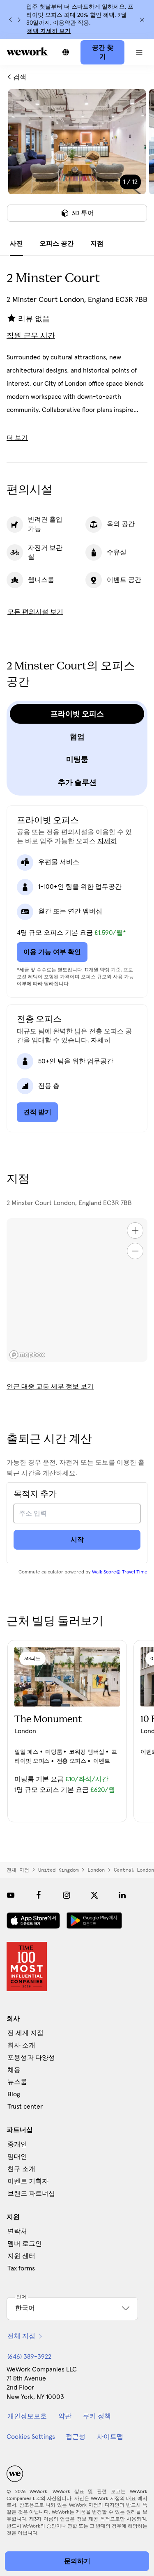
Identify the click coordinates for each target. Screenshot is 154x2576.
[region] (77, 1290)
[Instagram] (67, 1895)
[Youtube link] (11, 1895)
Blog (14, 2094)
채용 (14, 2070)
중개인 (17, 2144)
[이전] (11, 20)
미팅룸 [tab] (77, 759)
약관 (65, 2416)
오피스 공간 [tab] (57, 244)
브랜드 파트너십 (31, 2194)
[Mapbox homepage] (27, 1355)
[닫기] (142, 20)
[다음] (19, 20)
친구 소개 (21, 2169)
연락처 (17, 2231)
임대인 (17, 2157)
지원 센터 (21, 2256)
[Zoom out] (135, 1251)
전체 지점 (18, 1870)
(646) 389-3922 (29, 2357)
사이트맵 (110, 2437)
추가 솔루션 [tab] (77, 782)
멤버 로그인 (25, 2244)
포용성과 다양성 (31, 2058)
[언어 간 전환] (66, 52)
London (96, 1870)
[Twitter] (94, 1895)
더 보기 (17, 438)
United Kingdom (58, 1870)
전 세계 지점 (25, 2033)
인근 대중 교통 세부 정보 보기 (50, 1387)
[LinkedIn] (122, 1895)
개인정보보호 (27, 2416)
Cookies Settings (31, 2437)
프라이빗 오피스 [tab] (77, 714)
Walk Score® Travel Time (120, 1572)
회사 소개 (21, 2045)
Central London (134, 1870)
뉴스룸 (17, 2082)
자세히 (107, 841)
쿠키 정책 (97, 2416)
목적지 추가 (35, 1494)
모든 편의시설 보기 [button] (35, 612)
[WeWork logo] (27, 51)
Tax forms (21, 2268)
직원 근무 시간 (31, 336)
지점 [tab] (97, 244)
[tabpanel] (77, 161)
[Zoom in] (135, 1230)
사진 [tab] (16, 244)
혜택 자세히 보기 (49, 31)
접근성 (76, 2437)
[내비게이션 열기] (139, 52)
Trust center (25, 2107)
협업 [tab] (77, 737)
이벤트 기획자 (28, 2181)
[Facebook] (39, 1895)
